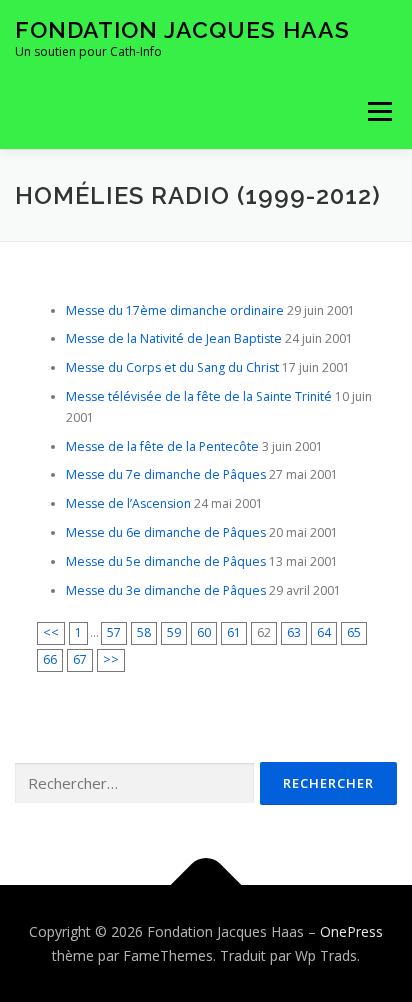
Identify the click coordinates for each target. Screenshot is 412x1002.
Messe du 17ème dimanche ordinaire (175, 310)
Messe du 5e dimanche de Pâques (166, 561)
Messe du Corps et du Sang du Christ (172, 367)
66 (50, 659)
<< (51, 632)
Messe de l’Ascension (128, 503)
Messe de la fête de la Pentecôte (162, 446)
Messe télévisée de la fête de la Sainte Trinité (199, 396)
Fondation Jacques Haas (182, 29)
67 (80, 659)
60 (204, 632)
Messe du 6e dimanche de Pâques (166, 532)
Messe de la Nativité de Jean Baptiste (174, 338)
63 (294, 632)
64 (324, 632)
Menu (378, 111)
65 (354, 632)
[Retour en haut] (206, 885)
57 (114, 632)
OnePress (351, 931)
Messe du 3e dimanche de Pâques (166, 590)
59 (174, 632)
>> (111, 659)
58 (144, 632)
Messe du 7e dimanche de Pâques (166, 474)
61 (234, 632)
